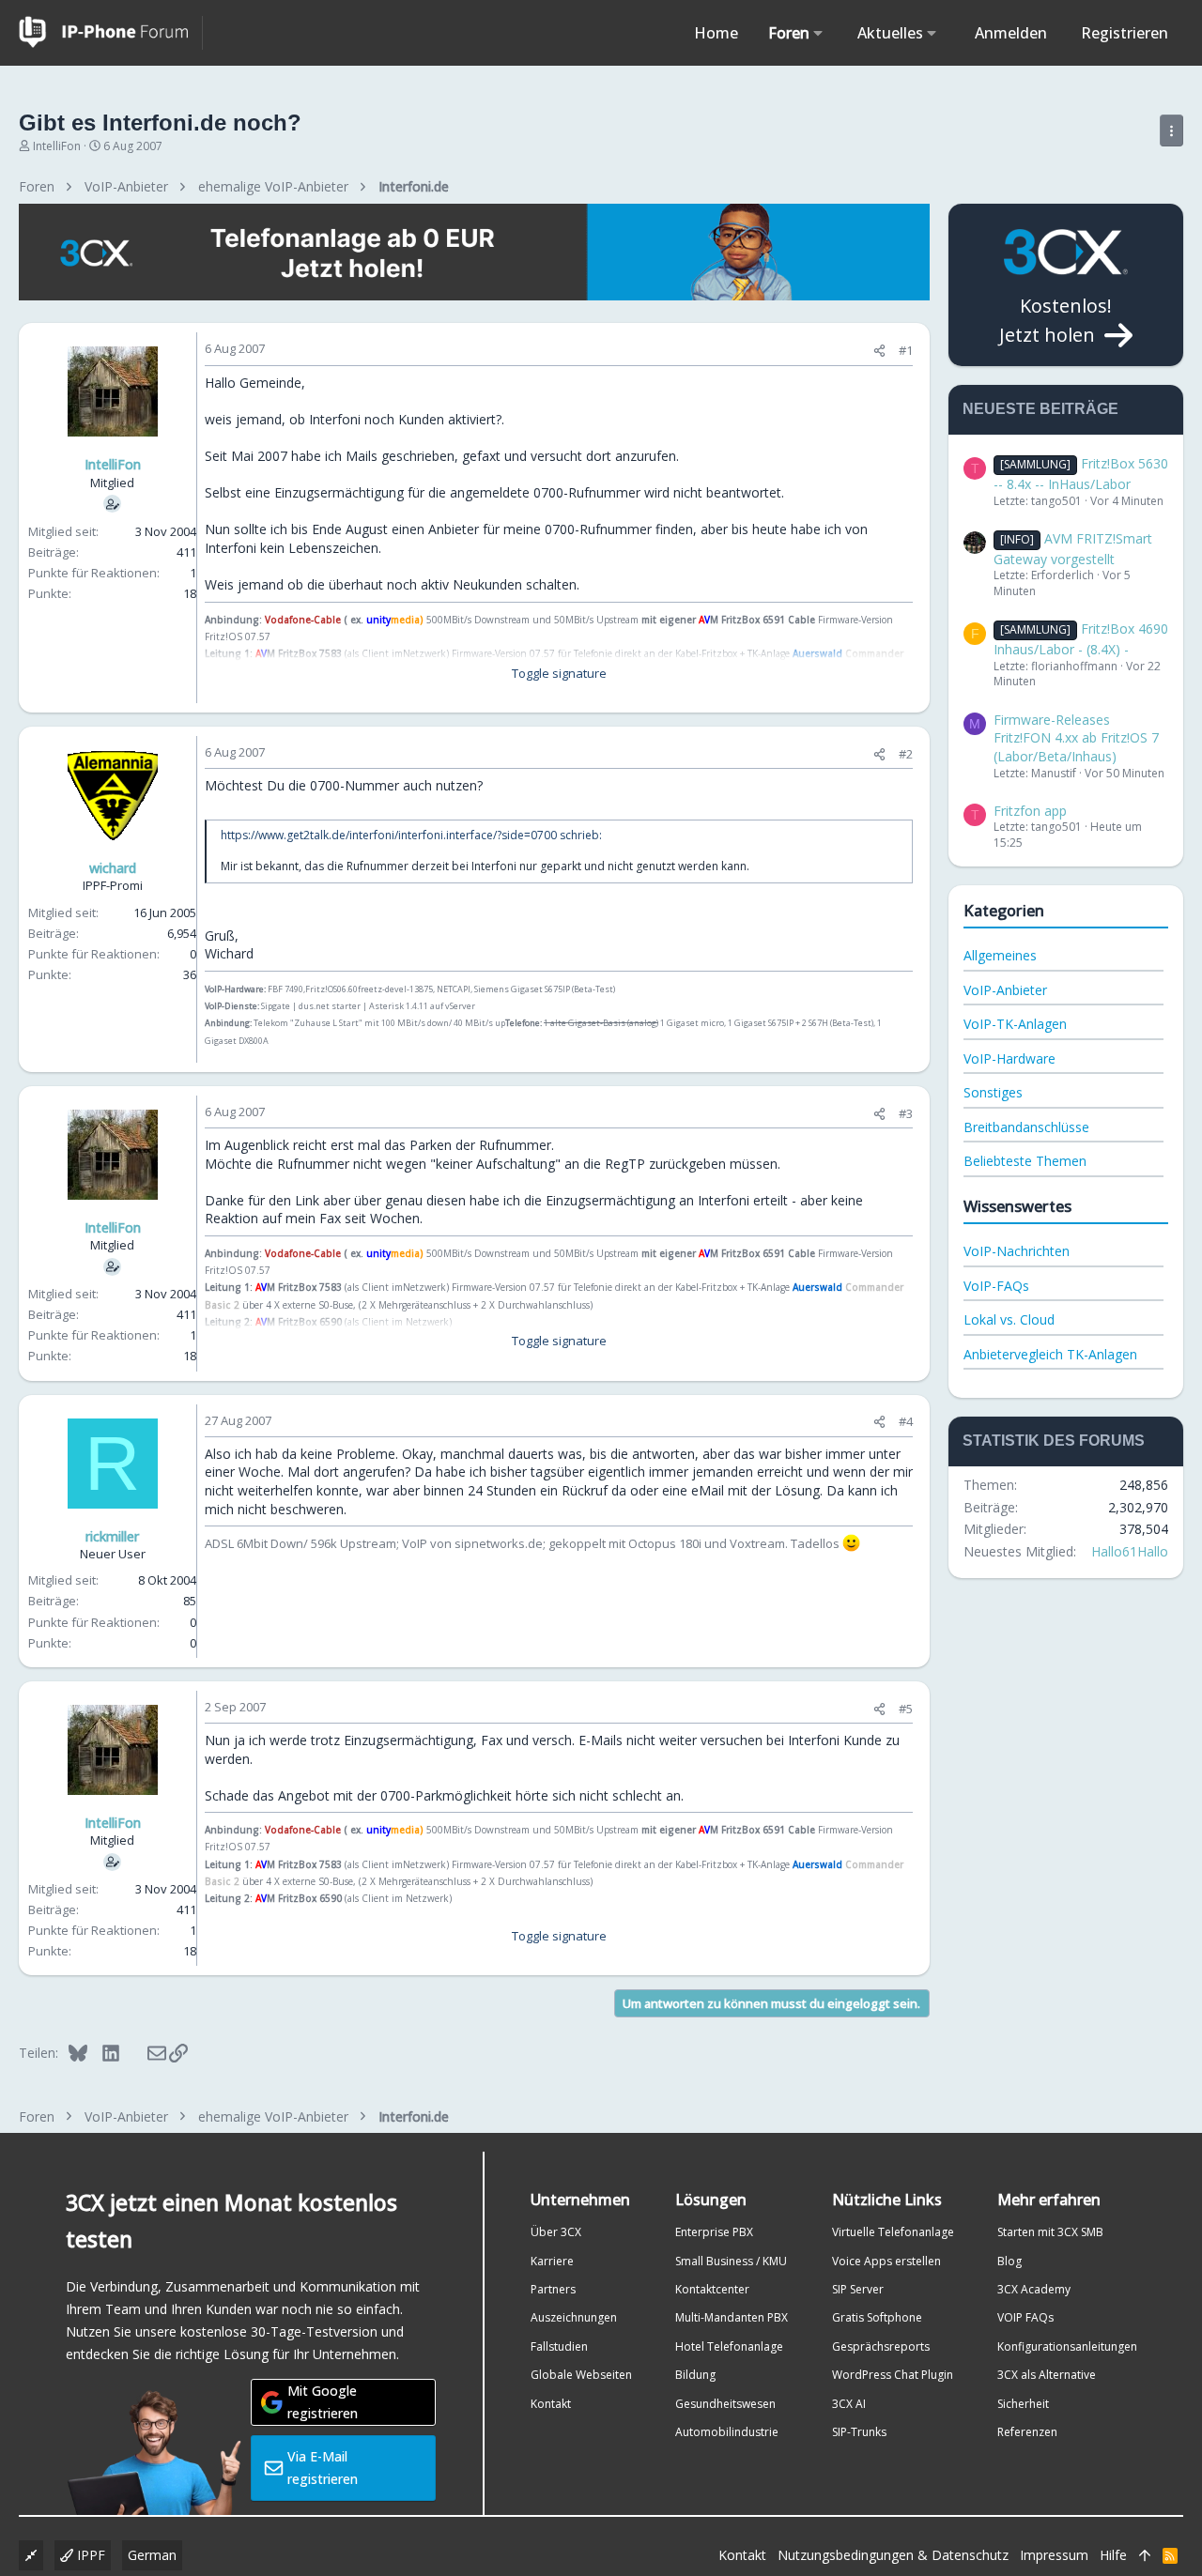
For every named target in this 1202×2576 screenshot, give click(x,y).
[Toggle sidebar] (1171, 130)
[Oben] (1145, 2555)
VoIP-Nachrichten (1017, 1251)
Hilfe (1113, 2555)
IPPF (89, 2555)
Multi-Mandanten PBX (732, 2317)
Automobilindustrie (727, 2432)
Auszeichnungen (574, 2317)
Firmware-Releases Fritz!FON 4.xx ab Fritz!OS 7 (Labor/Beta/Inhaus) (1076, 738)
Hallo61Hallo (1130, 1551)
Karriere (552, 2261)
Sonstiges (993, 1092)
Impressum (1054, 2555)
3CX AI (849, 2404)
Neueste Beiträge (1040, 409)
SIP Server (858, 2289)
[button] (818, 33)
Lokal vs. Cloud (1009, 1319)
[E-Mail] (144, 2052)
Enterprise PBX (714, 2232)
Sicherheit (1023, 2404)
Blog (1009, 2261)
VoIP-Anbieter (1005, 990)
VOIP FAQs (1025, 2317)
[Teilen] (879, 351)
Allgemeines (1000, 955)
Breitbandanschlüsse (1026, 1127)
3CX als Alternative (1047, 2375)
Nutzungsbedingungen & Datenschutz (893, 2555)
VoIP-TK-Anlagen (1015, 1024)
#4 (906, 1421)
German (152, 2555)
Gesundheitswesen (725, 2404)
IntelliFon (57, 146)
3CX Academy (1034, 2289)
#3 (906, 1113)
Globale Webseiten (581, 2375)
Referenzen (1027, 2432)
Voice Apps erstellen (886, 2261)
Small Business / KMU (731, 2261)
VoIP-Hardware (1009, 1058)
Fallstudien (559, 2346)
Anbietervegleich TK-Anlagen (1050, 1354)
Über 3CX (556, 2232)
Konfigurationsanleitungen (1067, 2346)
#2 (906, 754)
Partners (553, 2289)
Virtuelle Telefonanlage (893, 2232)
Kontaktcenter (712, 2289)
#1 (906, 350)
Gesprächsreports (881, 2346)
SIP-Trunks (859, 2432)
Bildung (695, 2375)
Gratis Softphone (877, 2317)
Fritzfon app (1030, 811)
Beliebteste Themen (1025, 1161)
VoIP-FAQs (996, 1286)
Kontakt (551, 2404)
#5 (906, 1709)
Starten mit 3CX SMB (1050, 2232)
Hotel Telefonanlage (729, 2346)
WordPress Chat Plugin (893, 2375)
